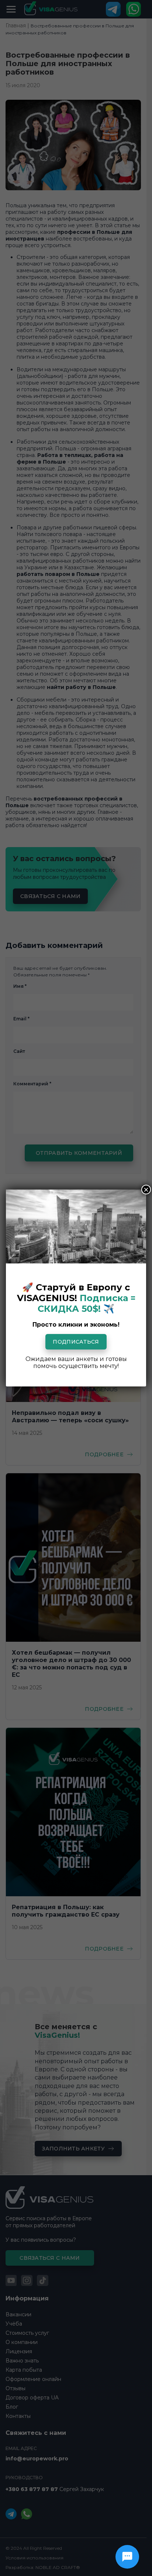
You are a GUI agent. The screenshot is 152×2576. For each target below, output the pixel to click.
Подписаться (76, 1342)
